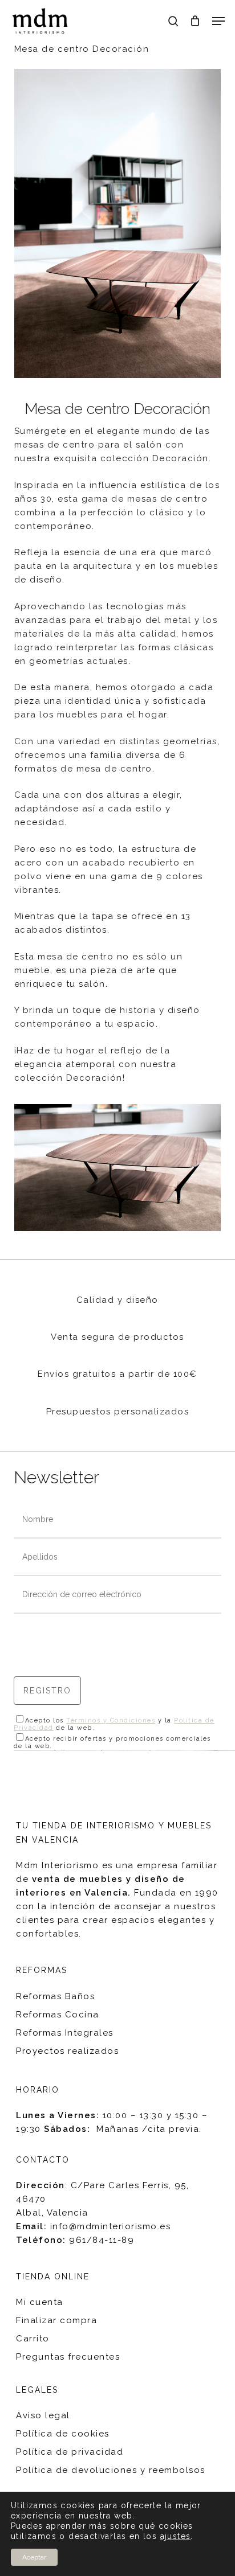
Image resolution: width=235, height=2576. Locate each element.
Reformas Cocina (58, 2015)
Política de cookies (63, 2434)
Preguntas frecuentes (68, 2357)
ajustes (176, 2536)
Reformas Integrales (65, 2033)
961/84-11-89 (102, 2240)
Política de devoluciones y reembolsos (111, 2470)
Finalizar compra (56, 2320)
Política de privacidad (70, 2452)
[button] (218, 21)
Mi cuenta (40, 2302)
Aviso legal (43, 2415)
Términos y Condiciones (111, 1720)
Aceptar (34, 2557)
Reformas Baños (55, 1996)
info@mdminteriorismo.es (111, 2226)
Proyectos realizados (67, 2051)
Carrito (33, 2339)
